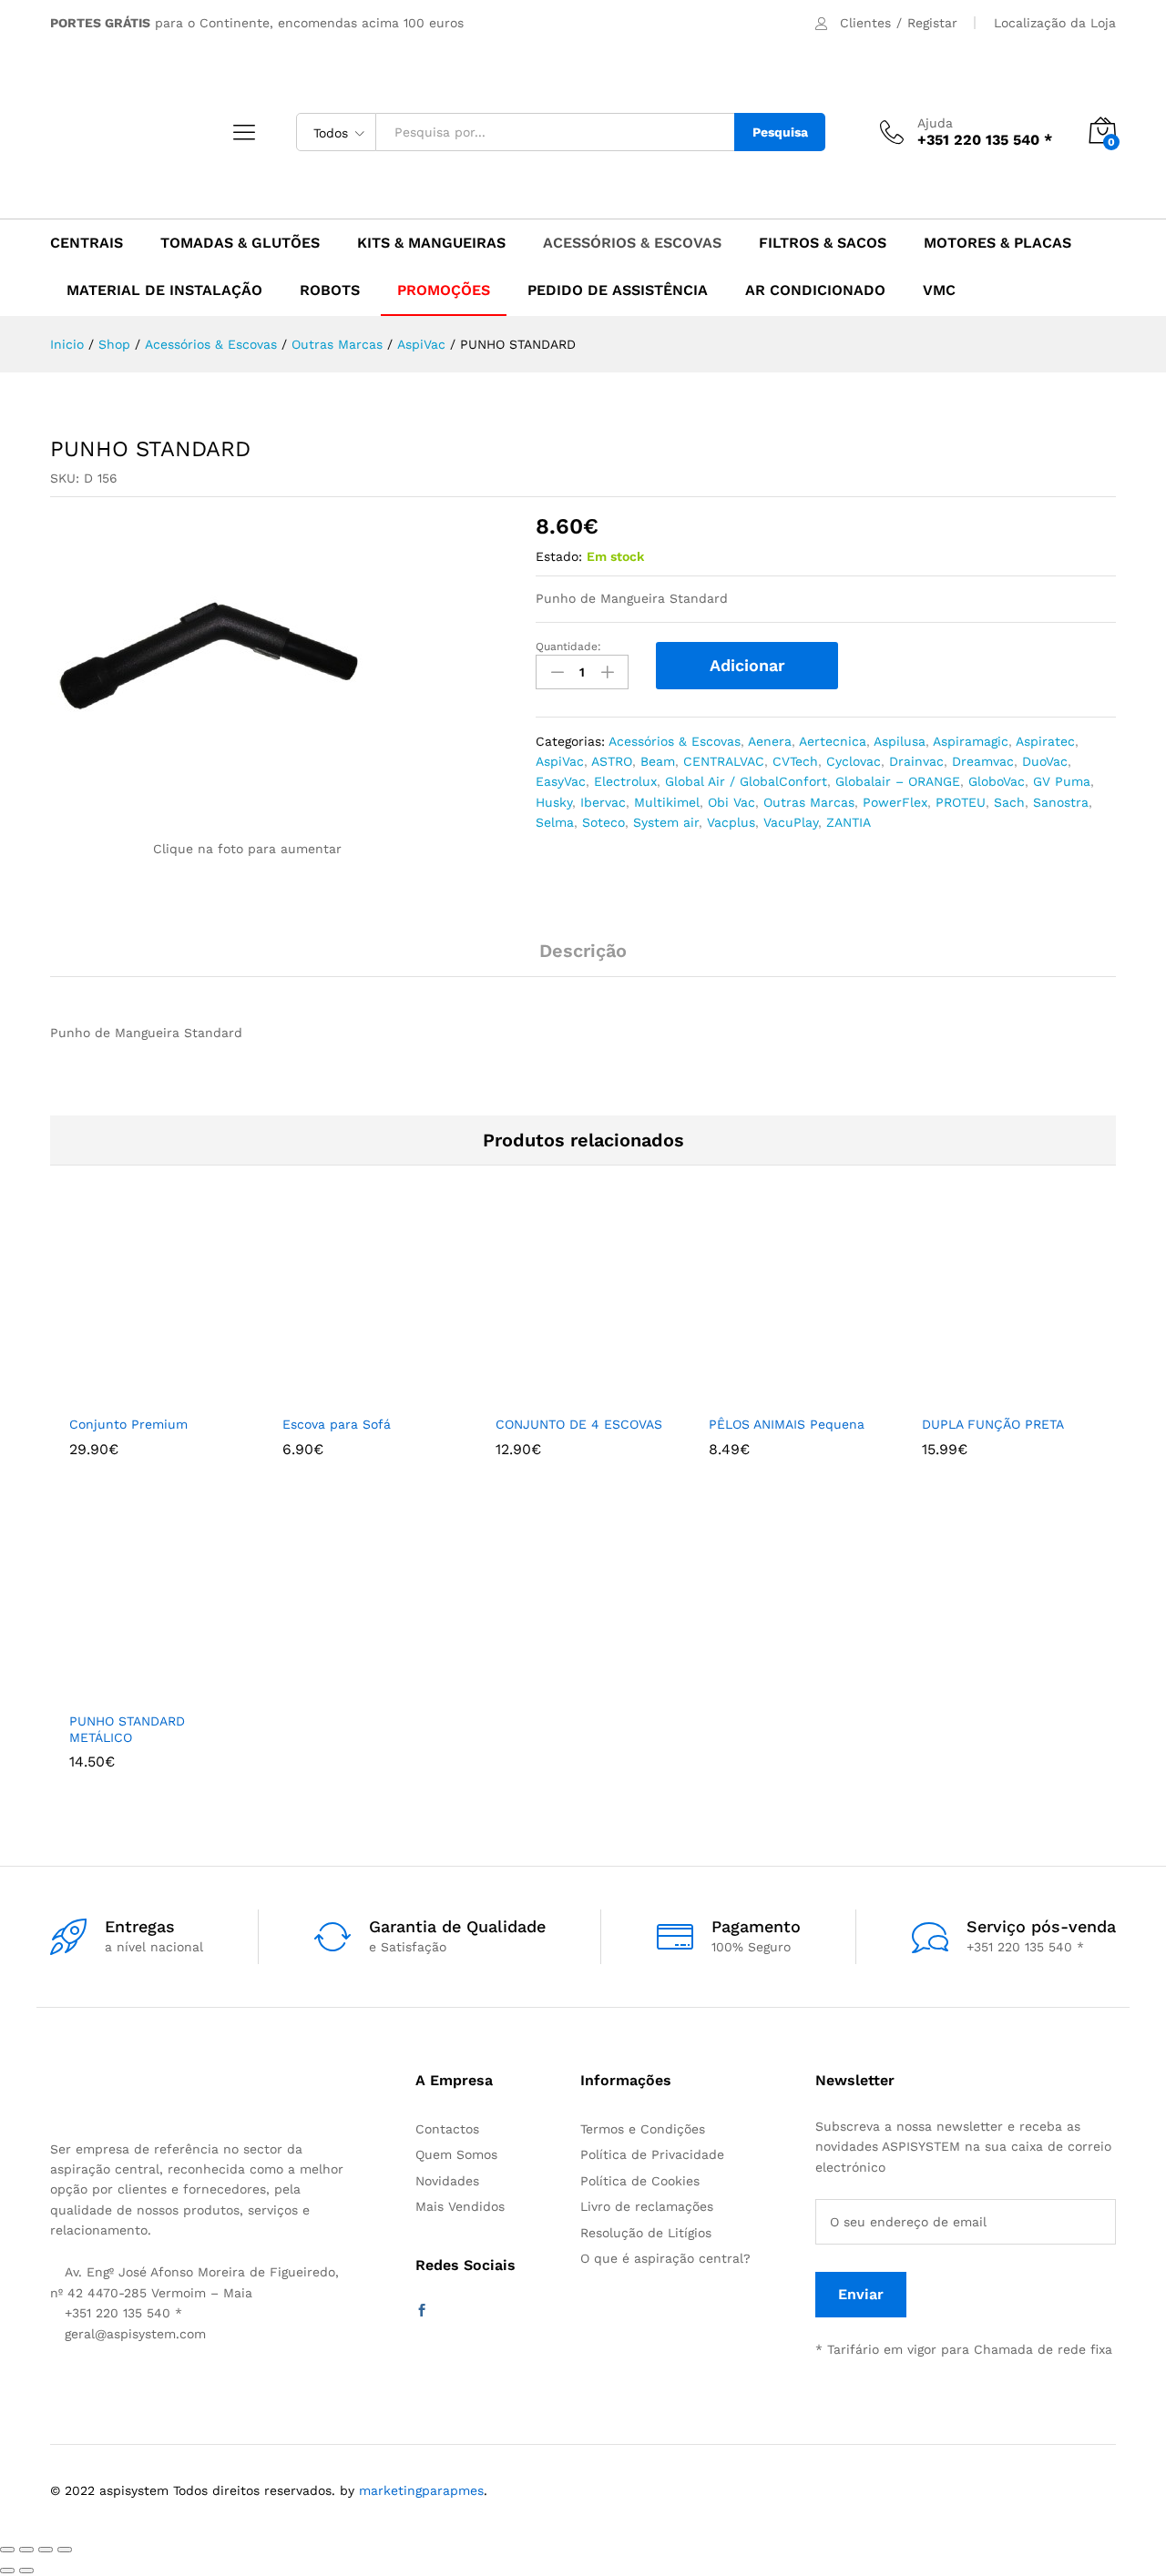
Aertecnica (833, 741)
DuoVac (1045, 761)
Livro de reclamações (647, 2206)
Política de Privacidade (652, 2154)
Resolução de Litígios (646, 2233)
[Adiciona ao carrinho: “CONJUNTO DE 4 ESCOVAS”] (554, 1394)
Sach (1009, 802)
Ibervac (603, 802)
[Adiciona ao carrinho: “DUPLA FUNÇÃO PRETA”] (980, 1394)
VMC (939, 290)
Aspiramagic (971, 741)
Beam (658, 761)
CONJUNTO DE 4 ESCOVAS (579, 1424)
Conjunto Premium (128, 1424)
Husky (554, 802)
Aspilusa (900, 741)
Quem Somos (456, 2154)
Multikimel (667, 802)
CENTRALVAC (724, 761)
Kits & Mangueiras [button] (431, 243)
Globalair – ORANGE (898, 781)
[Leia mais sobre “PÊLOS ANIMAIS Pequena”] (767, 1394)
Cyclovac (854, 761)
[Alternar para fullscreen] (46, 2550)
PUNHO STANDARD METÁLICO (127, 1729)
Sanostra (1061, 802)
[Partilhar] (26, 2550)
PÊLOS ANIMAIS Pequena (787, 1424)
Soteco (603, 822)
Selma (555, 822)
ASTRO (612, 761)
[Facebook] (422, 2311)
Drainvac (916, 761)
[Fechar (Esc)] (7, 2550)
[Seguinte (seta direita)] (26, 2571)
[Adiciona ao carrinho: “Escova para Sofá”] (341, 1394)
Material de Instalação (164, 290)
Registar (932, 23)
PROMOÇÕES (444, 290)
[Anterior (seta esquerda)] (7, 2571)
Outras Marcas (809, 802)
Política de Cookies (640, 2181)
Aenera (770, 741)
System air (666, 822)
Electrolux (625, 781)
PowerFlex (895, 802)
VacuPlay (791, 822)
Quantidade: (568, 647)
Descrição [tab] (583, 951)
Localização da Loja (1055, 23)
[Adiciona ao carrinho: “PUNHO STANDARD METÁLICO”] (128, 1691)
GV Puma (1062, 781)
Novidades (447, 2181)
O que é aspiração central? (665, 2258)
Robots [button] (330, 290)
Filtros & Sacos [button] (823, 243)
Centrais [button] (87, 243)
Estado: (559, 556)
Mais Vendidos (460, 2206)
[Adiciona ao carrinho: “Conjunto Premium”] (128, 1394)
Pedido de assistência (618, 290)
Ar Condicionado (815, 290)
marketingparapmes (421, 2490)
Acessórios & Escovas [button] (632, 243)
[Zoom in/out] (65, 2550)
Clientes (865, 23)
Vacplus (731, 822)
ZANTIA (849, 822)
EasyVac (561, 781)
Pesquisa (780, 132)
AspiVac (560, 761)
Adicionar (747, 665)
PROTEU (961, 802)
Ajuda (935, 123)
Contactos (447, 2129)
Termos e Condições (643, 2129)
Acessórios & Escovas (675, 741)
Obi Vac (731, 802)
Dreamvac (983, 761)
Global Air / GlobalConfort (746, 781)
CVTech (795, 761)
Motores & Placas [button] (997, 243)
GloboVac (997, 781)
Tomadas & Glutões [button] (240, 243)
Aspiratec (1045, 741)
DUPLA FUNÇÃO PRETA (993, 1424)
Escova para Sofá (337, 1424)
